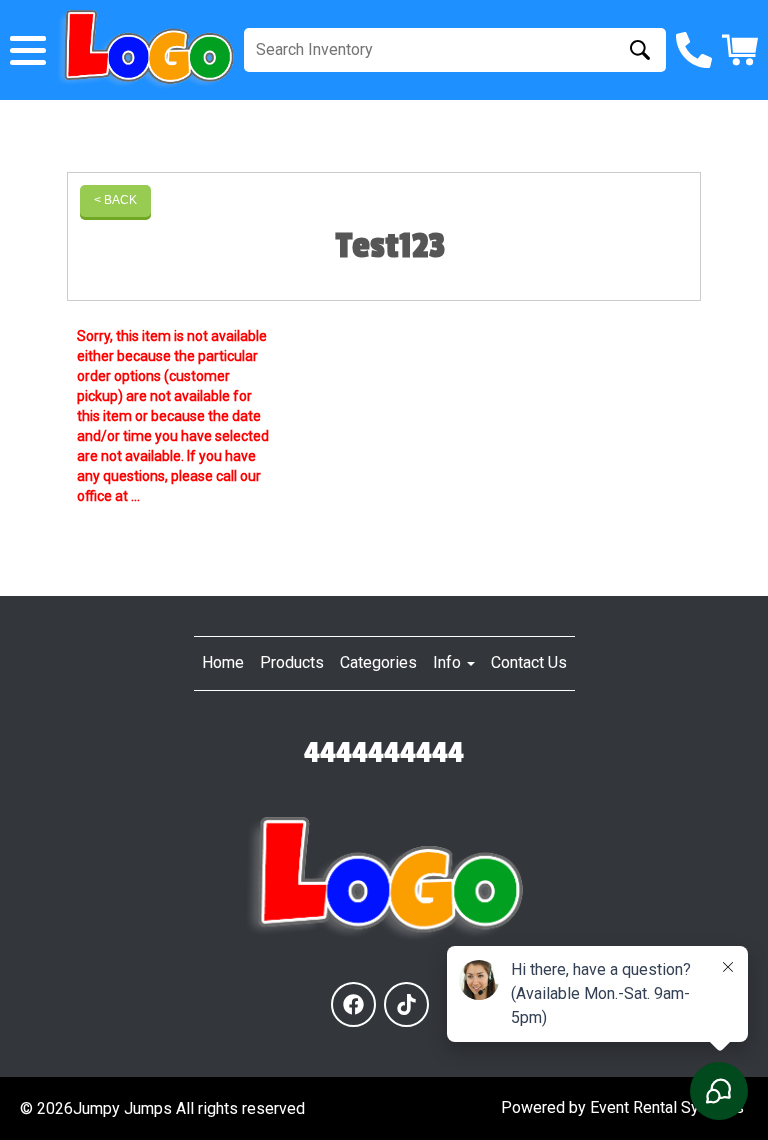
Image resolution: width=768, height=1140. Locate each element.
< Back (115, 200)
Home (223, 662)
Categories (378, 662)
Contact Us (529, 662)
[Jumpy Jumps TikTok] (406, 1004)
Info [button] (449, 662)
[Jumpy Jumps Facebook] (353, 1004)
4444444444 (384, 753)
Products (292, 662)
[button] (28, 50)
